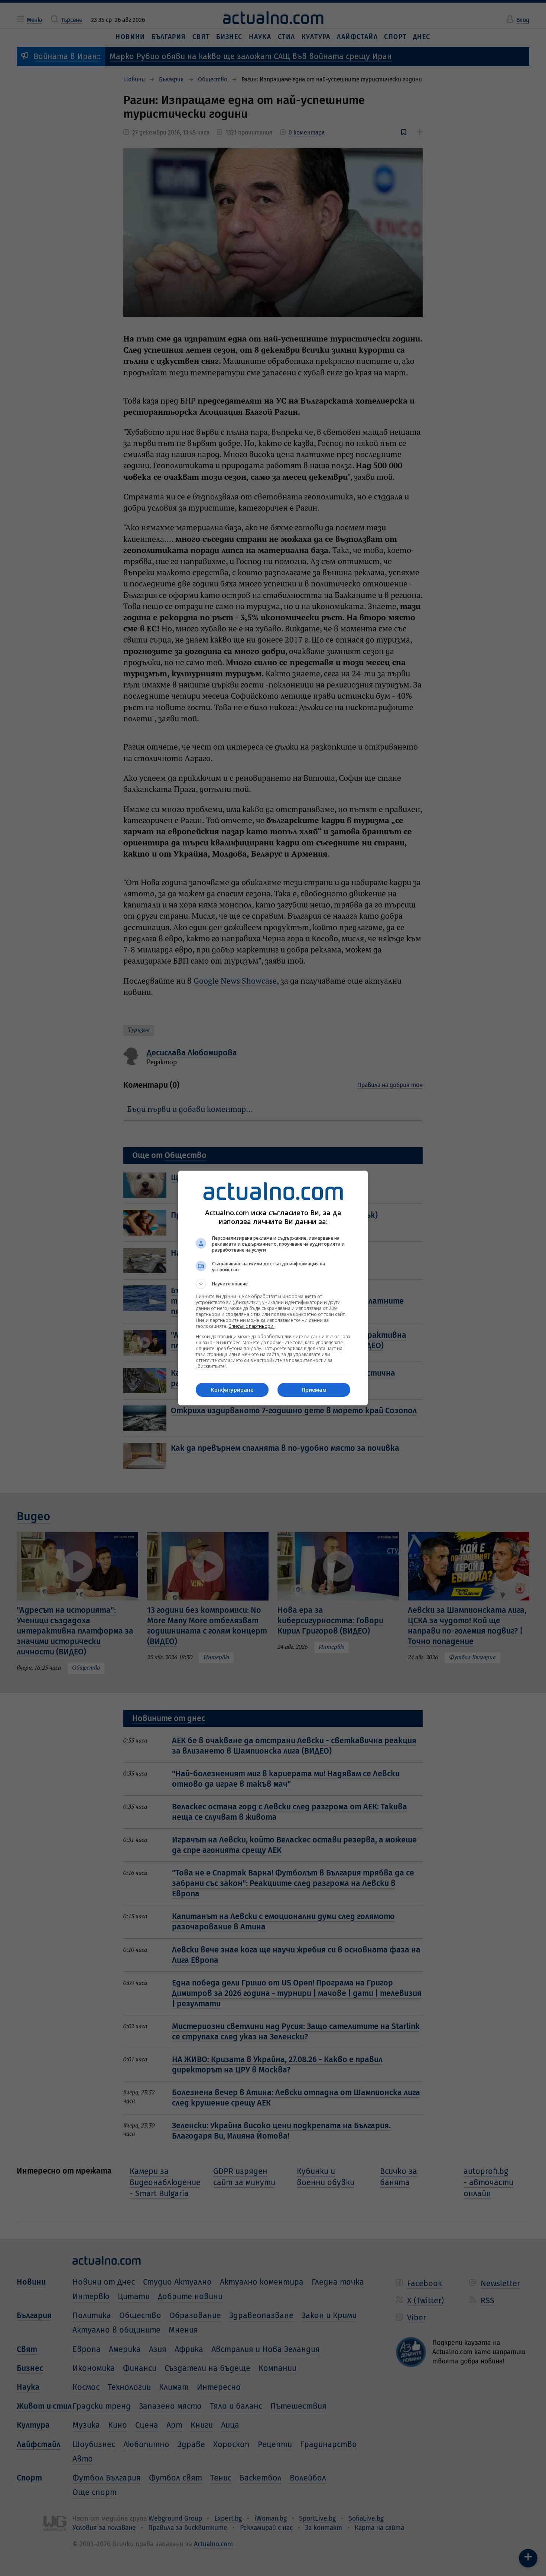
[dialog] (273, 1288)
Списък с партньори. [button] (251, 1326)
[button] (273, 1284)
